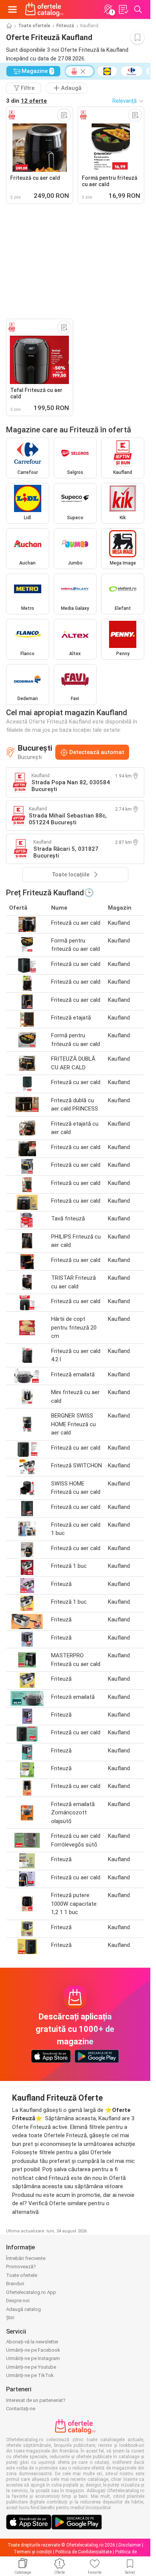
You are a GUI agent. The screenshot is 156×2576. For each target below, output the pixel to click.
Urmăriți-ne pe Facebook (33, 2350)
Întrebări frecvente (26, 2258)
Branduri (15, 2284)
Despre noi (18, 2301)
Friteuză (65, 26)
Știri (10, 2318)
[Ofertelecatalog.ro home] (44, 9)
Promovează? (21, 2267)
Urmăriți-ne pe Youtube (31, 2367)
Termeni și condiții (33, 2552)
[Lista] (123, 9)
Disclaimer (130, 2545)
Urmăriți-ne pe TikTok (30, 2375)
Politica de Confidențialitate (83, 2552)
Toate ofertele (34, 26)
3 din (27, 101)
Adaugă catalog (23, 2309)
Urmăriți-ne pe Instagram (33, 2358)
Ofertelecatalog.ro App (31, 2292)
